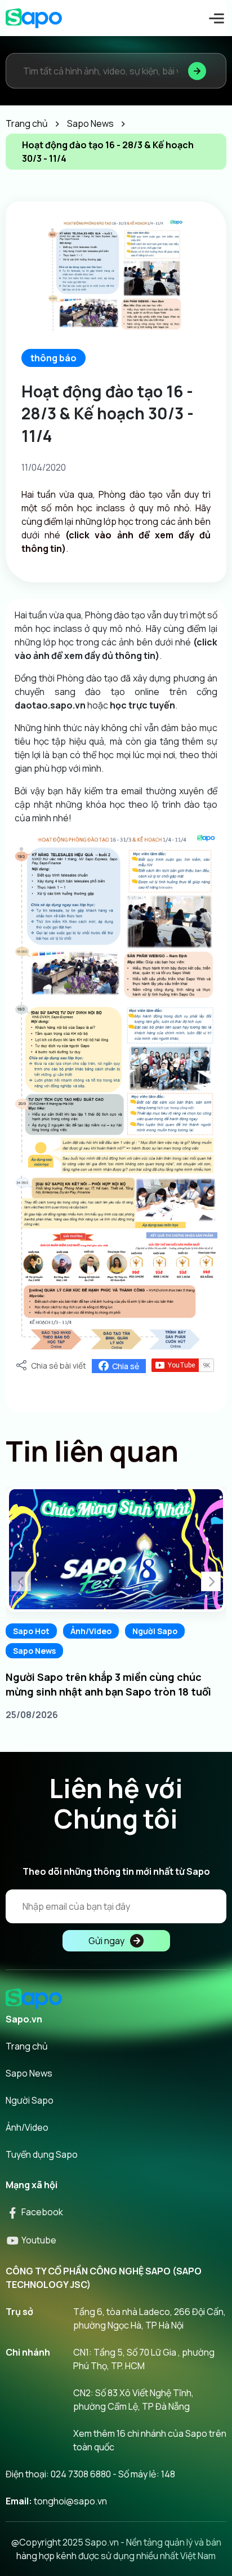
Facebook (41, 2212)
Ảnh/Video (91, 1631)
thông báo (53, 358)
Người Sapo (155, 1631)
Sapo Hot (31, 1631)
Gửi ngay (106, 1941)
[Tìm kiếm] (197, 71)
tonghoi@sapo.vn (70, 2501)
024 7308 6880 (81, 2474)
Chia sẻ (126, 1366)
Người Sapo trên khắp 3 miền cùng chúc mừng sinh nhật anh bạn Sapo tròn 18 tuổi (108, 1684)
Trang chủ (27, 2046)
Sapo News (34, 1651)
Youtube (38, 2240)
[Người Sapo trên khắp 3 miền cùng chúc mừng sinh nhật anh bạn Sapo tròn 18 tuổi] (116, 1549)
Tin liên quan (92, 1451)
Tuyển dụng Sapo (42, 2154)
